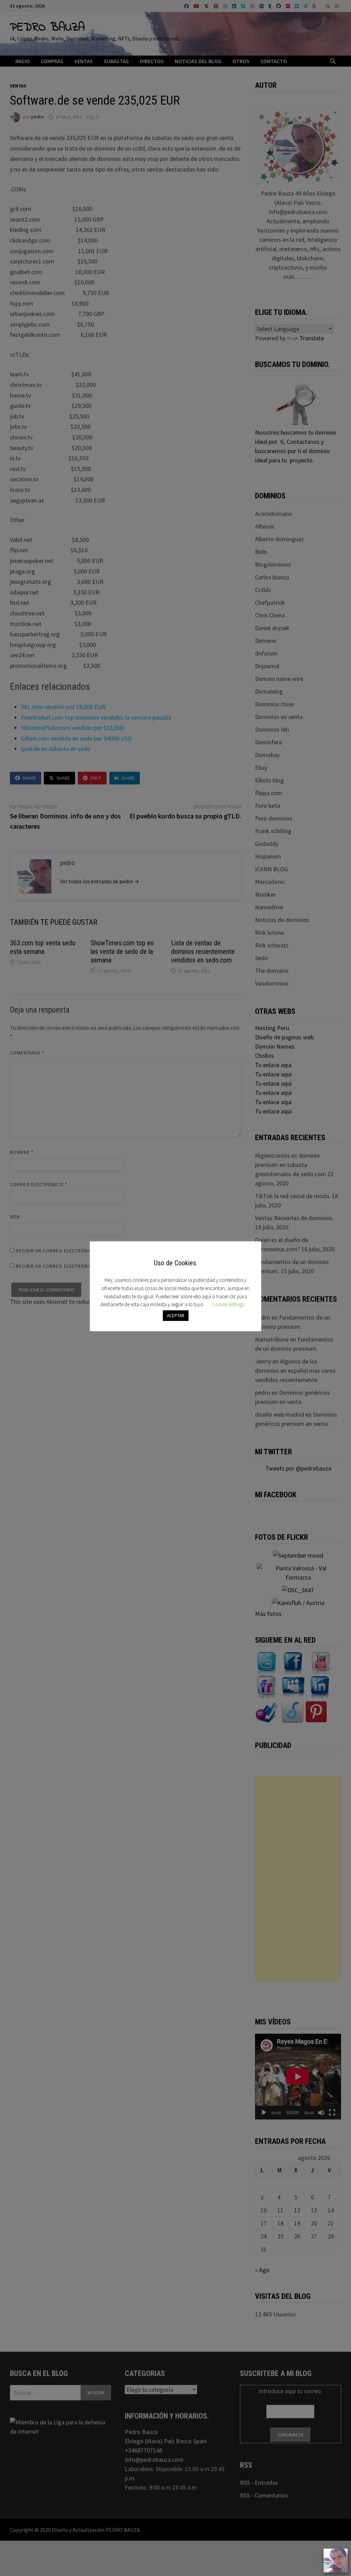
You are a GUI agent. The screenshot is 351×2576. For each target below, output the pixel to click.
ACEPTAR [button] (176, 1316)
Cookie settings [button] (228, 1304)
